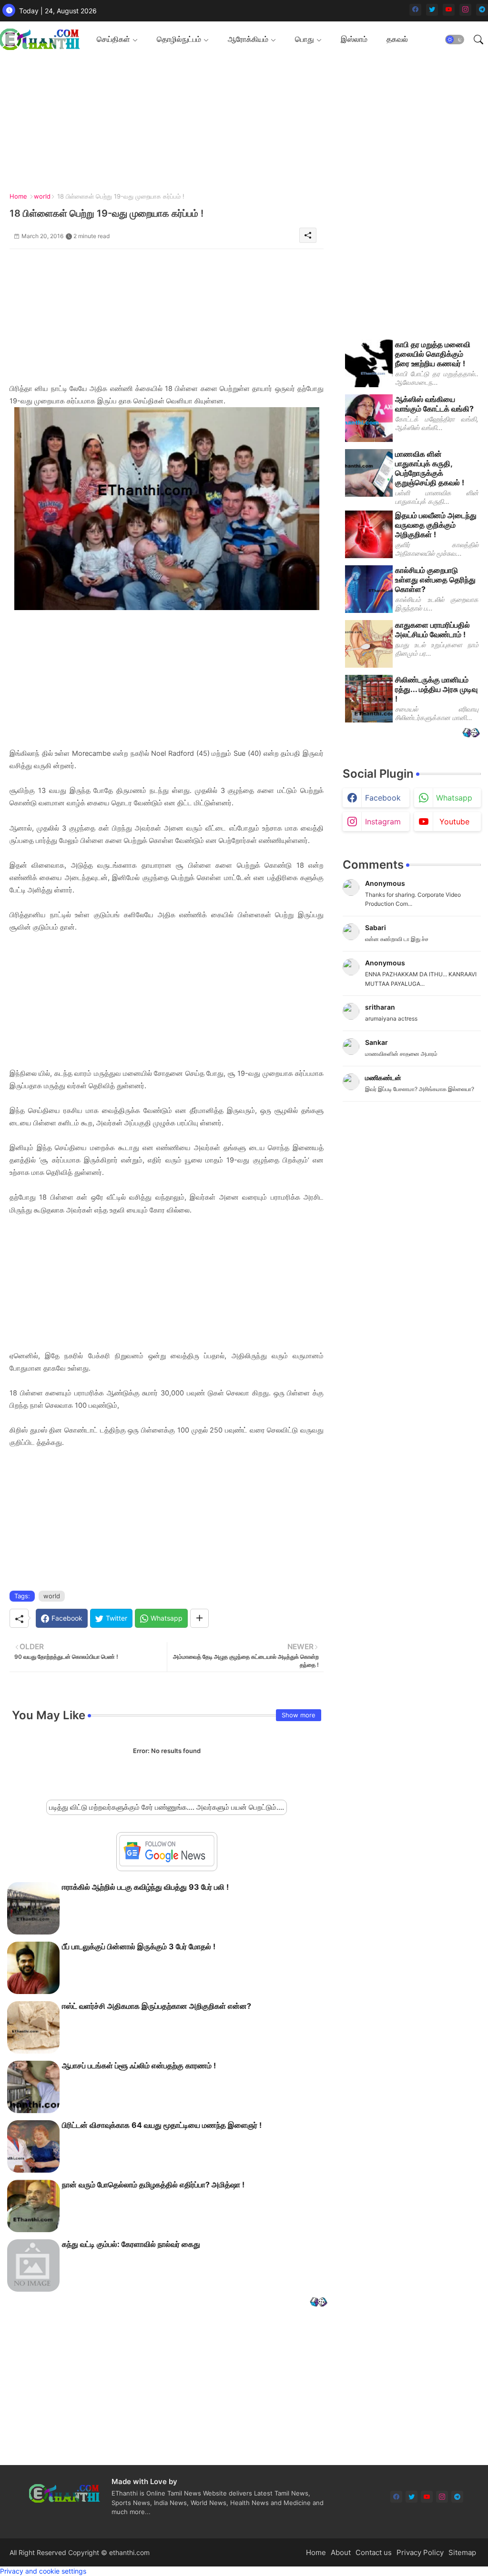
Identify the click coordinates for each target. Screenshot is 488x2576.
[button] (455, 40)
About (341, 2552)
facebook (383, 798)
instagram (383, 822)
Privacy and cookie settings (43, 2571)
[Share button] (199, 1618)
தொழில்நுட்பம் (179, 39)
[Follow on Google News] (167, 1864)
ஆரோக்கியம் (248, 39)
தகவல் (397, 39)
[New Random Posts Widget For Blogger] (319, 2303)
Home (18, 196)
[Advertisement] (167, 316)
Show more (299, 1715)
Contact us (374, 2552)
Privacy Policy (420, 2552)
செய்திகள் (113, 39)
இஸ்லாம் (354, 39)
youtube (454, 822)
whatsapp (454, 798)
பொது (305, 39)
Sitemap (462, 2552)
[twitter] (432, 10)
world (42, 196)
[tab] (117, 39)
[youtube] (449, 10)
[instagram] (465, 10)
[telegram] (482, 10)
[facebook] (415, 10)
